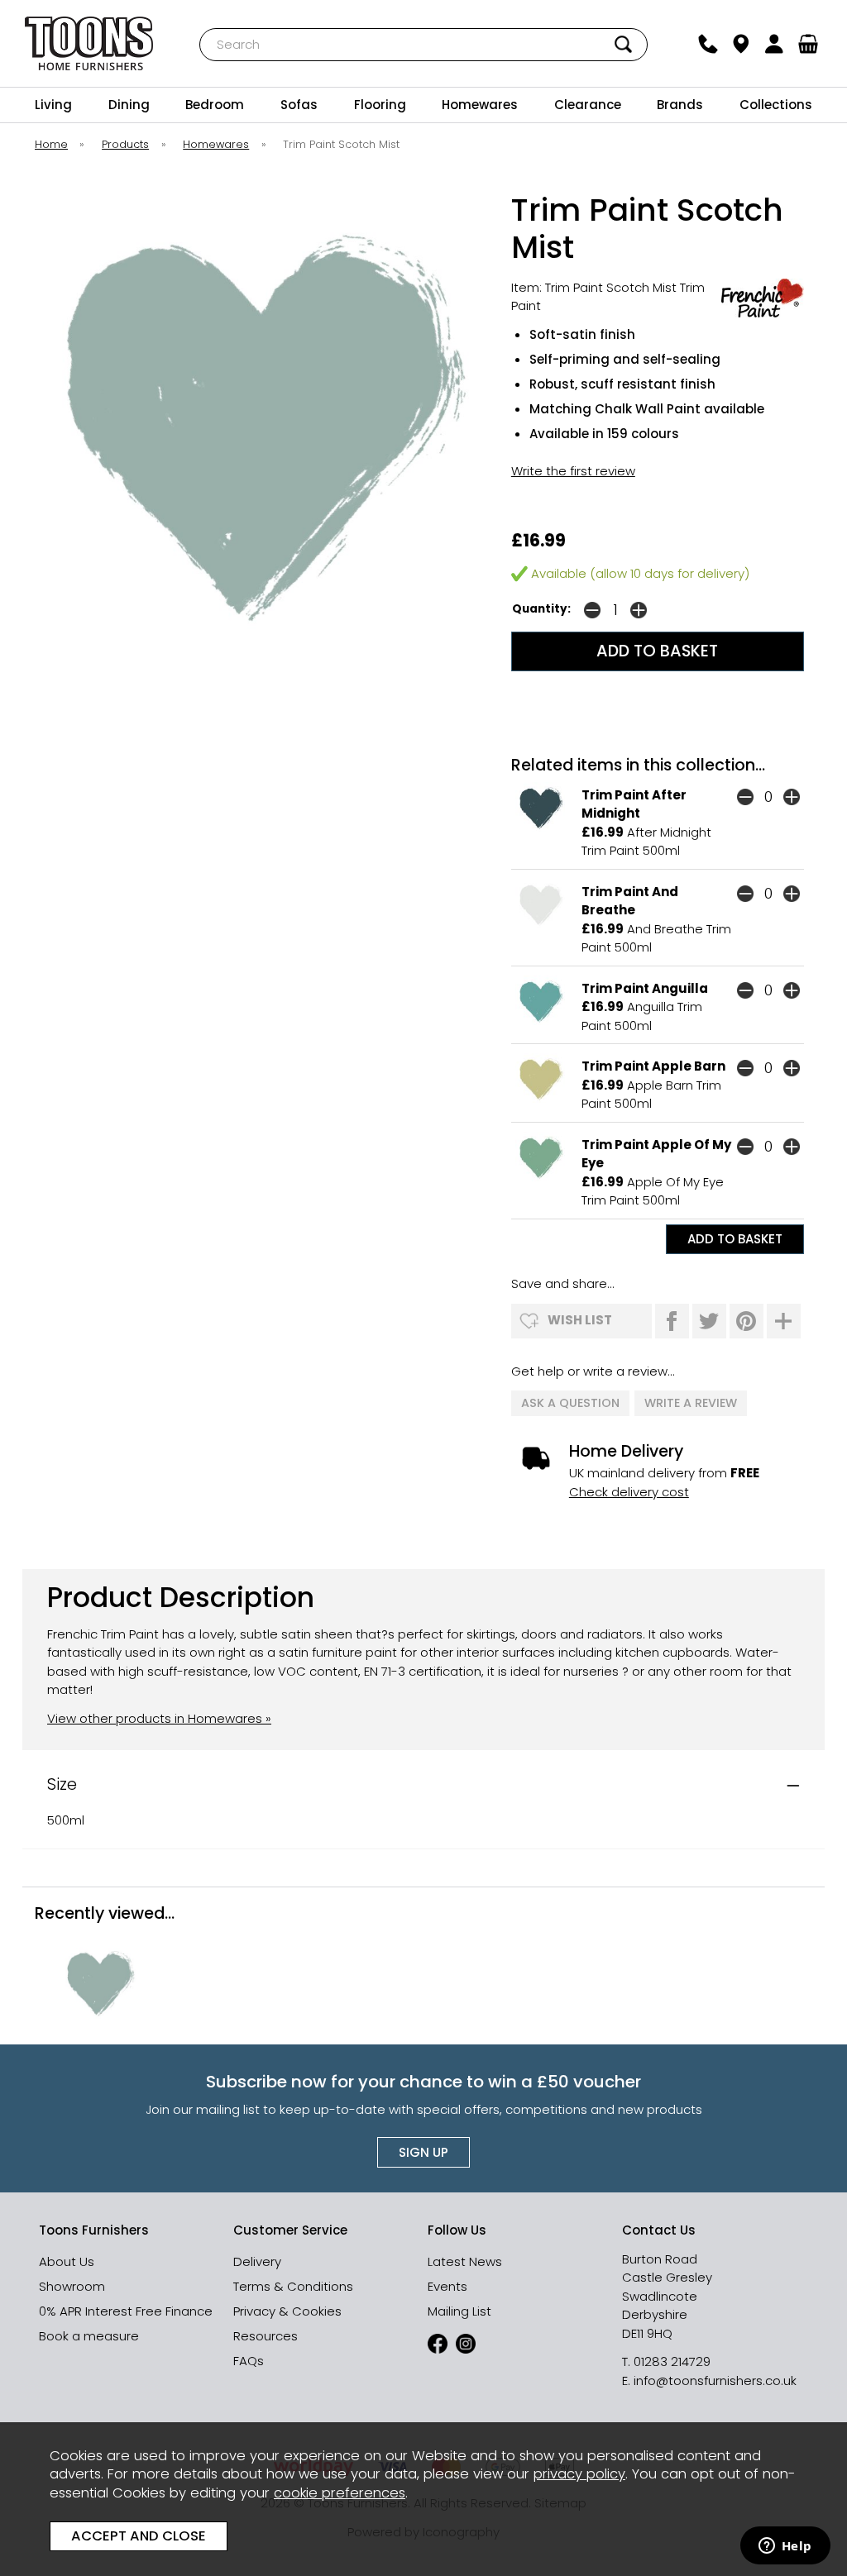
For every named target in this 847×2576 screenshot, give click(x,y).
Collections (776, 105)
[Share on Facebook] (672, 1321)
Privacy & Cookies (287, 2311)
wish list (580, 1320)
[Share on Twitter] (709, 1321)
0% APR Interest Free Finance (126, 2311)
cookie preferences (340, 2493)
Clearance (588, 105)
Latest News (465, 2261)
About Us (67, 2261)
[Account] (774, 44)
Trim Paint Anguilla (645, 988)
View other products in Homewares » (159, 1718)
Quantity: (541, 609)
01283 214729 (672, 2361)
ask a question (570, 1403)
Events (447, 2286)
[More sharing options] (784, 1321)
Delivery (257, 2261)
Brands (680, 105)
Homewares (480, 105)
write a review (691, 1403)
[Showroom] (741, 44)
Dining (129, 105)
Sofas (299, 105)
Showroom (72, 2286)
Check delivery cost (629, 1492)
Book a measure (89, 2336)
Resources (266, 2336)
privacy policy (579, 2474)
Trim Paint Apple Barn (653, 1066)
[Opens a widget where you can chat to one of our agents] (785, 2547)
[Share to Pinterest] (747, 1321)
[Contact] (707, 44)
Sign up (423, 2152)
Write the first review (573, 471)
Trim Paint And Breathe (630, 901)
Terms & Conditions (293, 2286)
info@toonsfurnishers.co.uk (715, 2380)
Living (53, 105)
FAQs (249, 2361)
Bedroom (215, 105)
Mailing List (459, 2311)
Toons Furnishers (89, 43)
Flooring (380, 105)
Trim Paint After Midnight (634, 804)
